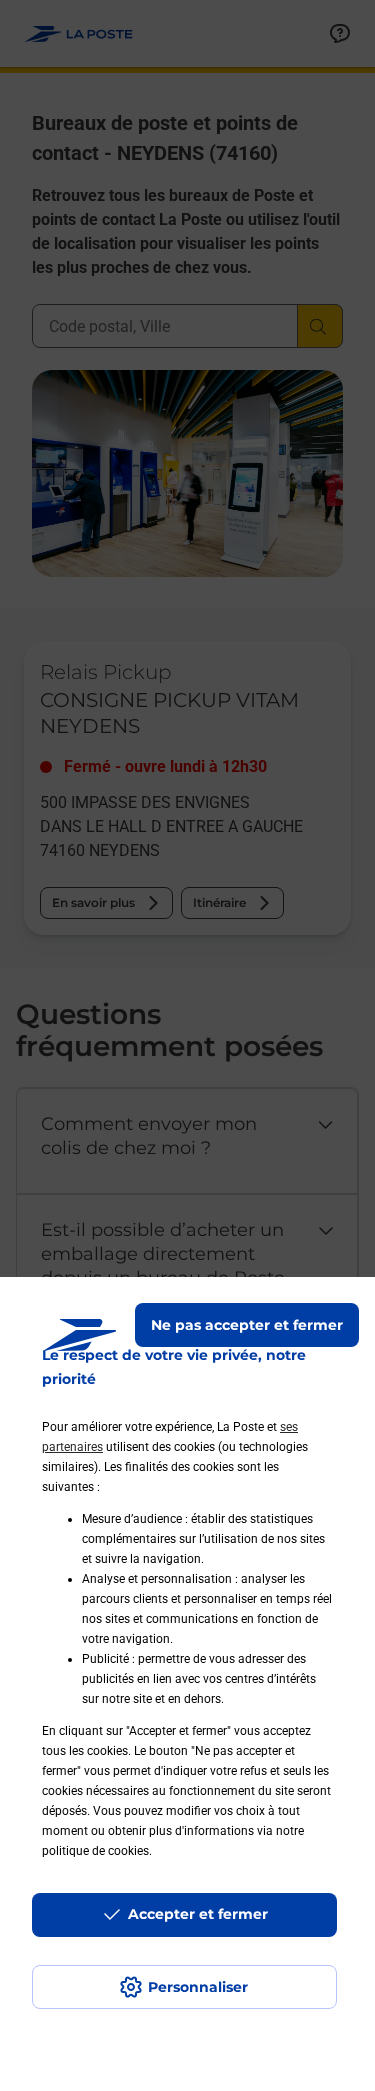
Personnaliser (198, 1987)
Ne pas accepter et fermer (247, 1325)
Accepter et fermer (198, 1914)
